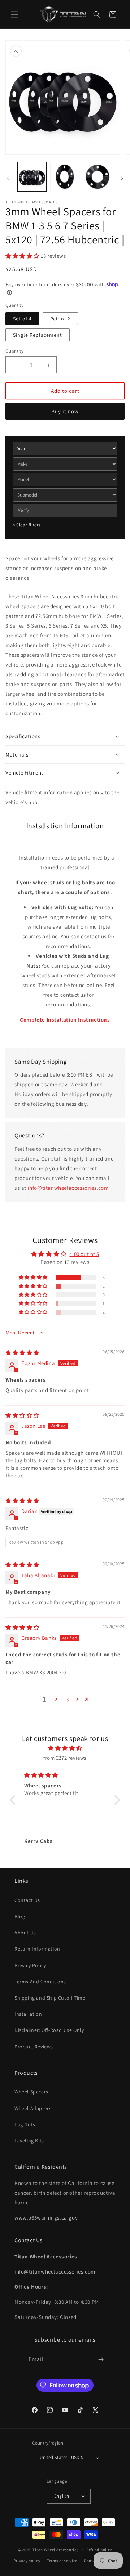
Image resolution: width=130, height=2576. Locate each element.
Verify (23, 510)
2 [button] (56, 1699)
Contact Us (27, 1900)
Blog (20, 1916)
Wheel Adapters (33, 2108)
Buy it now (65, 411)
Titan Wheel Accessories (55, 2549)
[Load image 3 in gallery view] (97, 176)
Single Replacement (38, 335)
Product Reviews (34, 2047)
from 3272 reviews (65, 1758)
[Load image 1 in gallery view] (32, 176)
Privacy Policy (30, 1965)
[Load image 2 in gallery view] (65, 176)
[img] (22, 1353)
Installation (28, 2014)
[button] (14, 14)
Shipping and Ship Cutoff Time (50, 1998)
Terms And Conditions (40, 1982)
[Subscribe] (101, 2359)
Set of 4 (22, 319)
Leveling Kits (29, 2141)
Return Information (37, 1949)
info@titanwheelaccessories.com (68, 1188)
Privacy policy (27, 2561)
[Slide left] (8, 178)
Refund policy (99, 2550)
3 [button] (68, 1699)
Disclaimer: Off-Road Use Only (49, 2030)
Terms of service (62, 2561)
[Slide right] (122, 178)
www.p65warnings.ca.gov (46, 2218)
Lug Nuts (25, 2124)
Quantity (14, 351)
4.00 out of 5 (84, 1254)
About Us (25, 1933)
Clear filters (27, 525)
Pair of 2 (60, 319)
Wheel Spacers (31, 2092)
